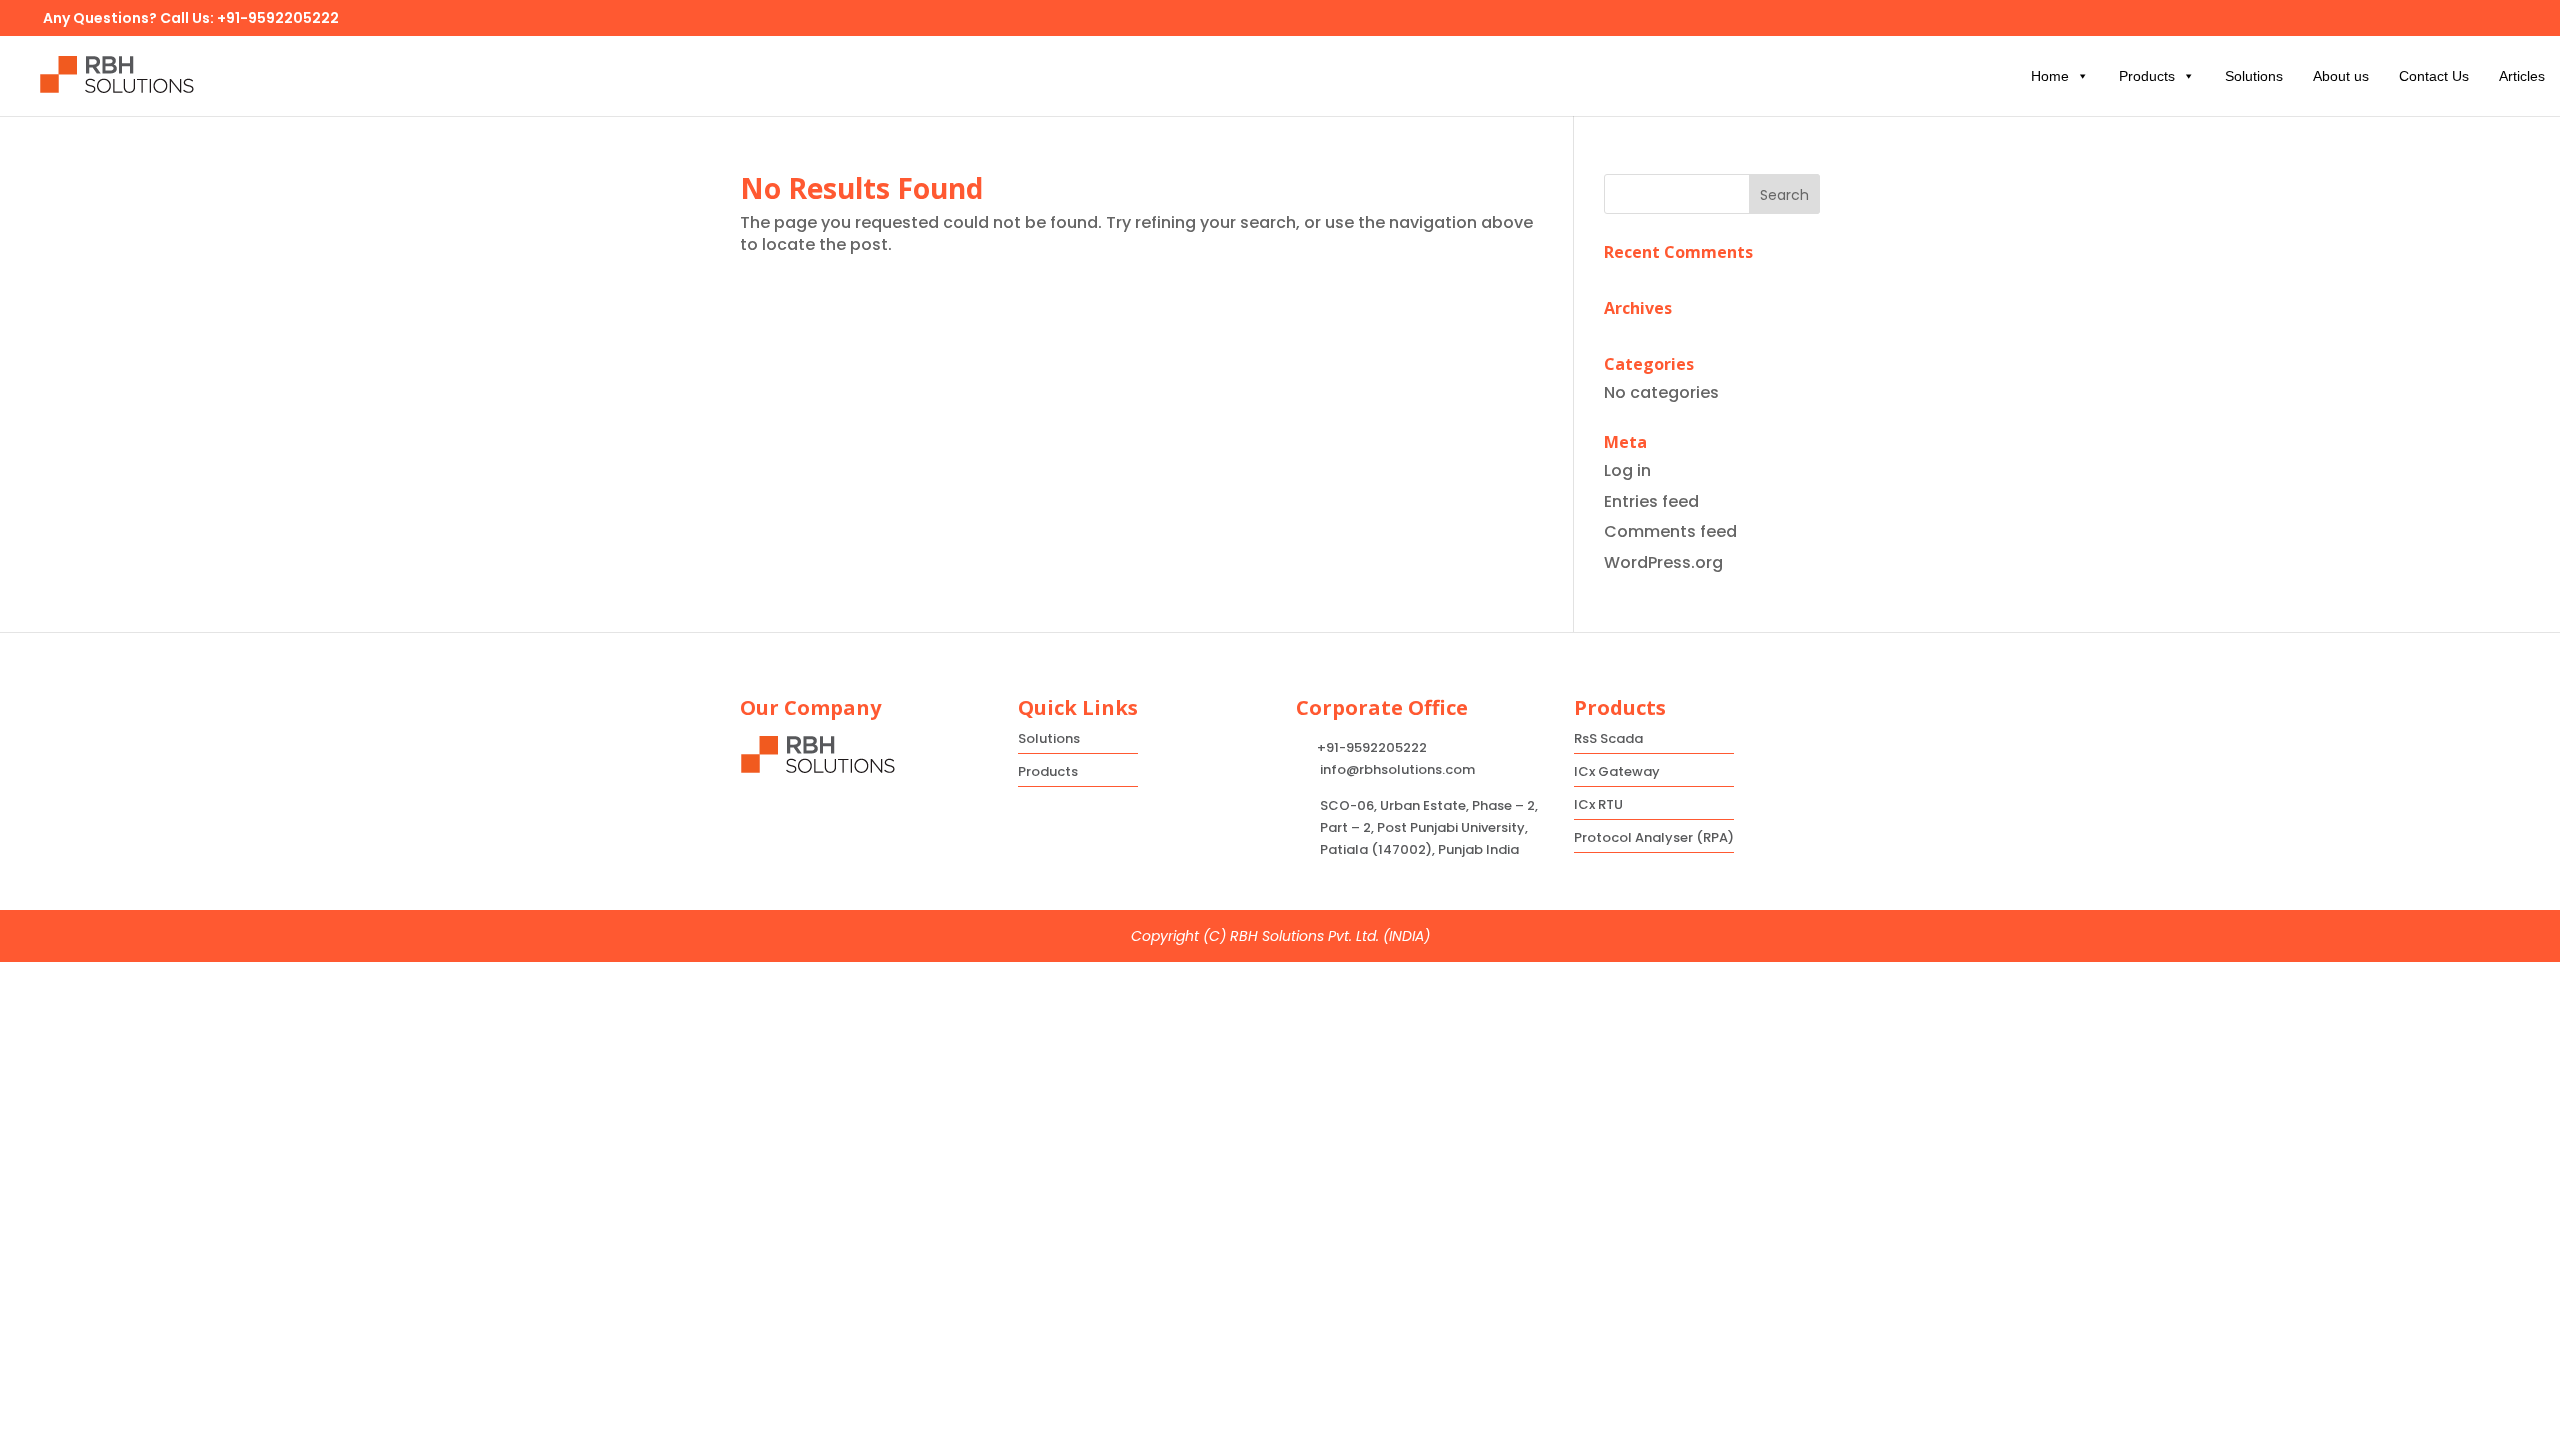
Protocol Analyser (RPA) (1654, 837)
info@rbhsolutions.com (1397, 769)
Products (2147, 76)
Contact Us (2434, 76)
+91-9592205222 (278, 18)
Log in (1627, 470)
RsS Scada (1608, 738)
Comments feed (1670, 531)
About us (2341, 76)
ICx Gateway (1617, 771)
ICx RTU (1598, 804)
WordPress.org (1663, 562)
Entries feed (1651, 501)
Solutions (2254, 76)
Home (2050, 76)
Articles (2522, 76)
